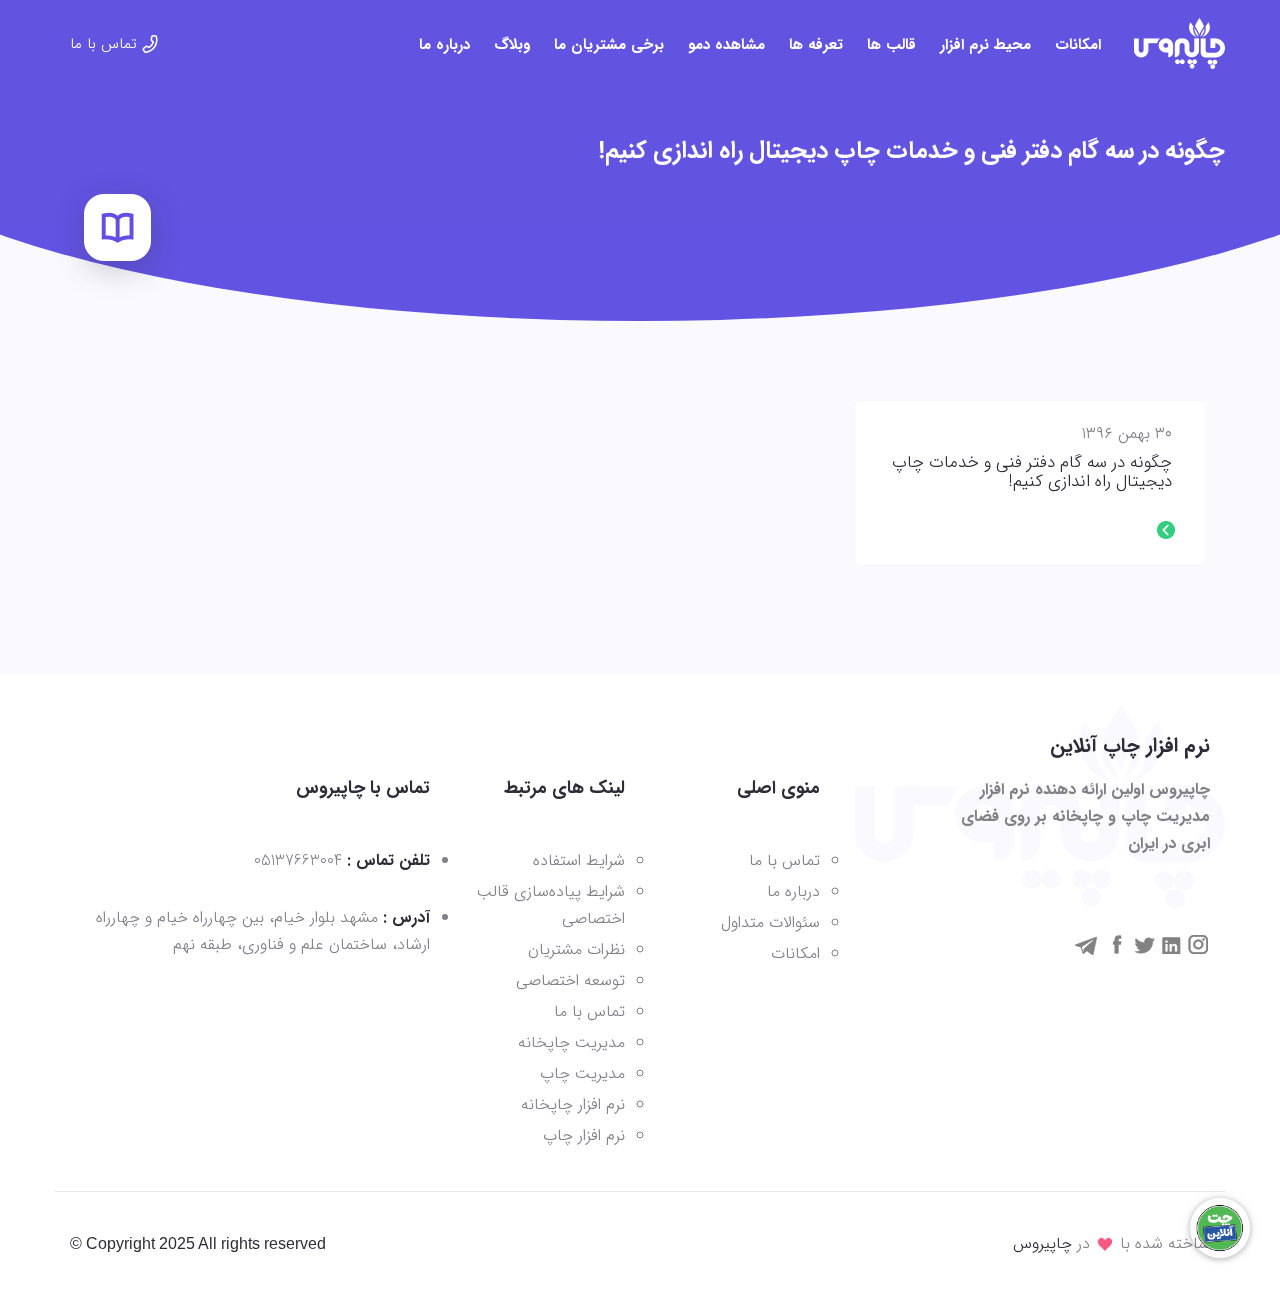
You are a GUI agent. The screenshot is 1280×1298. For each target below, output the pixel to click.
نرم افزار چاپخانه (573, 1104)
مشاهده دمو (726, 45)
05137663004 (298, 860)
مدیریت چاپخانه (571, 1042)
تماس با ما (103, 44)
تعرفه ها (816, 45)
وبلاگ (512, 45)
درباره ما (444, 45)
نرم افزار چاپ (584, 1135)
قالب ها (891, 45)
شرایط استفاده (579, 860)
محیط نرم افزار (985, 45)
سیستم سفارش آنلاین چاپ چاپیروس (1179, 43)
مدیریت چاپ (582, 1073)
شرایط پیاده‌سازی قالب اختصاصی (551, 905)
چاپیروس (1042, 1243)
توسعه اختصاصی (570, 980)
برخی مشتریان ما (609, 45)
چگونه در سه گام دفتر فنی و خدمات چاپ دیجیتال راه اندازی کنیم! (1032, 472)
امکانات (1078, 45)
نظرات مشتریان (576, 949)
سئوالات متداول (770, 922)
